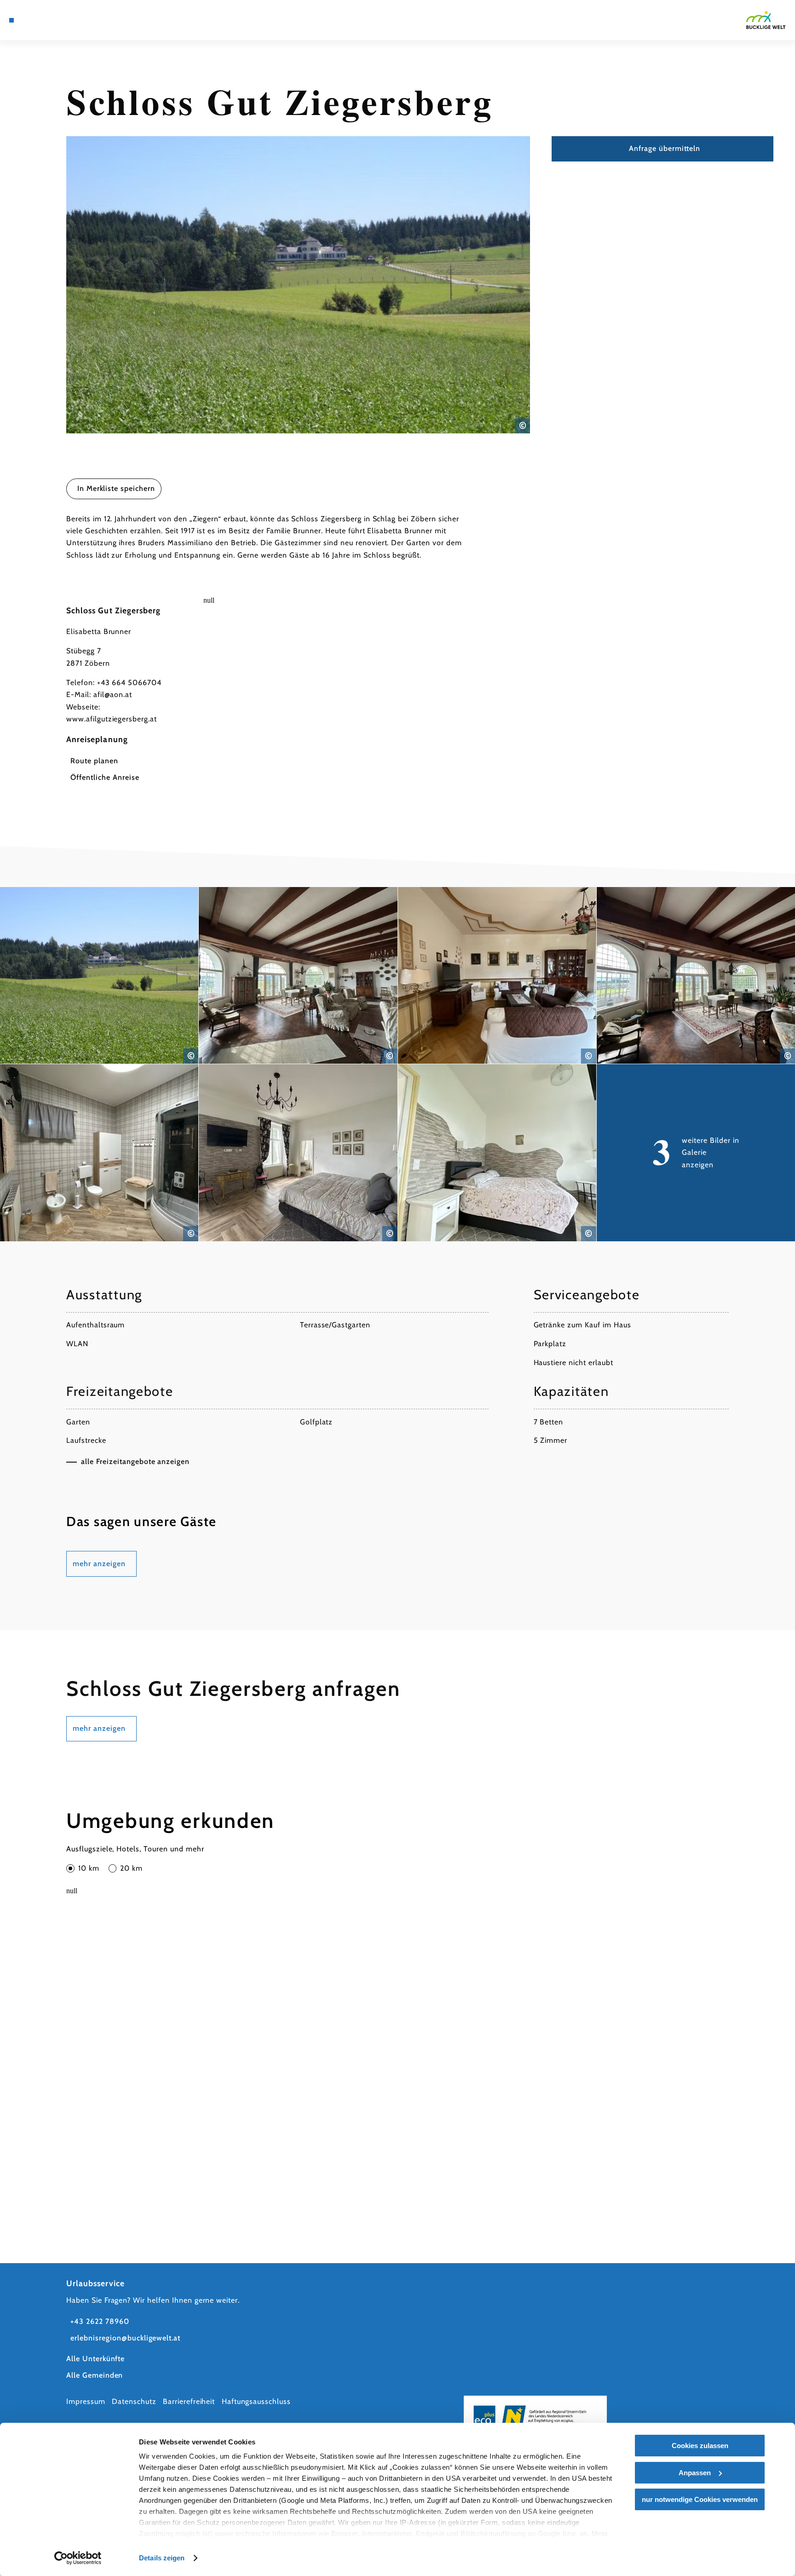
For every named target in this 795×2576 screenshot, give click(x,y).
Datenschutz (134, 2401)
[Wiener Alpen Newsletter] (48, 20)
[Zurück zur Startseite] (766, 20)
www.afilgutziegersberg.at (112, 719)
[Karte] (35, 20)
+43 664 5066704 (129, 683)
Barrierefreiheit (189, 2401)
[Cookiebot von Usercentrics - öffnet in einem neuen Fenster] (78, 2558)
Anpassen (695, 2473)
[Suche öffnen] (74, 20)
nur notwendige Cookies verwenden (700, 2499)
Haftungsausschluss (256, 2401)
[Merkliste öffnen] (61, 20)
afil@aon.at (113, 694)
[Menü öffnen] (12, 20)
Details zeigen (162, 2558)
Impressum (86, 2401)
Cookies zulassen (700, 2446)
